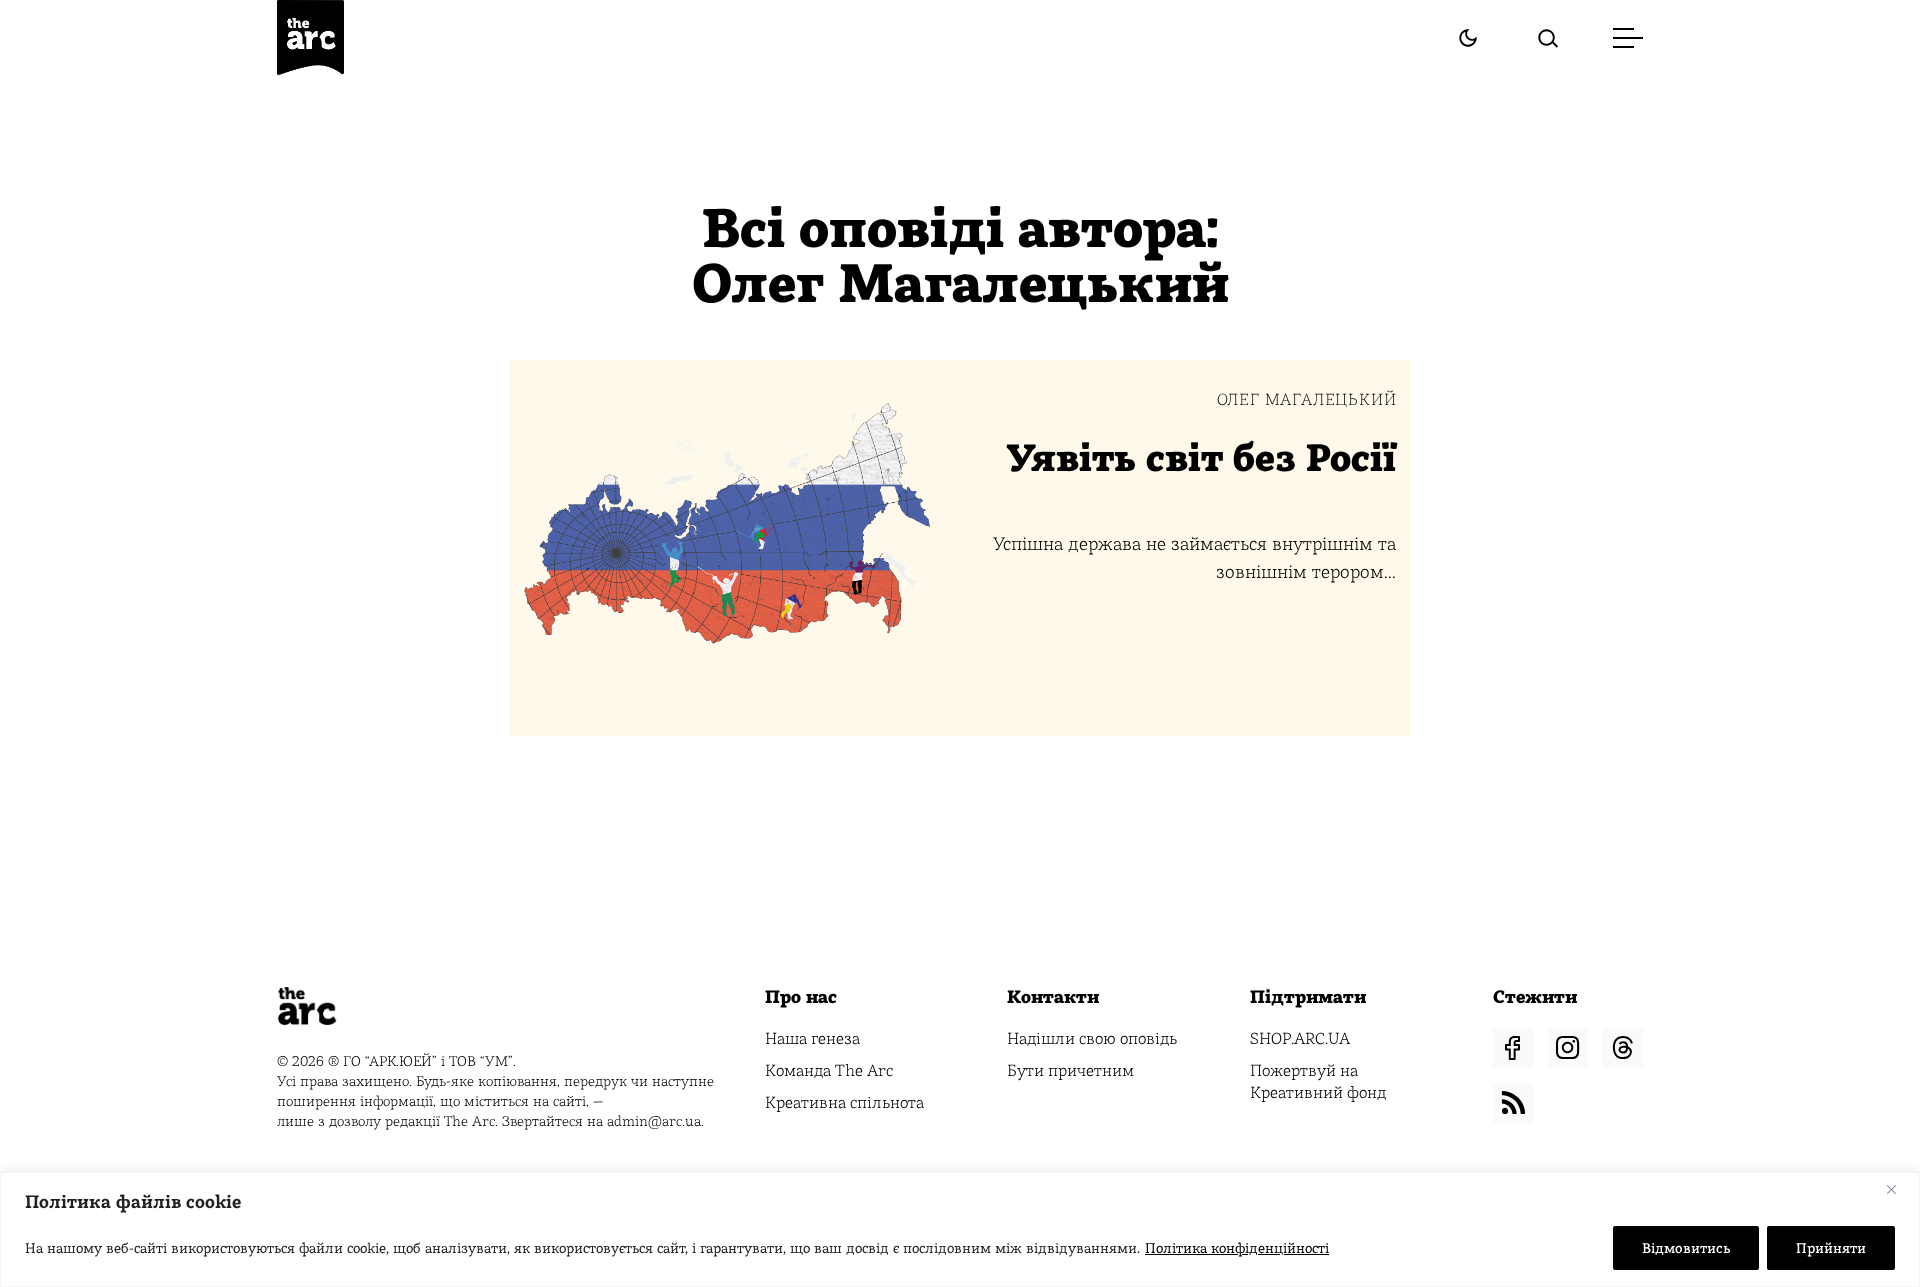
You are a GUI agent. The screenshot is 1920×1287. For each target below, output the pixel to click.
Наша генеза (812, 1038)
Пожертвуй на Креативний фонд (1318, 1081)
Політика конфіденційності (1237, 1248)
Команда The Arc (829, 1070)
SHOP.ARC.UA (1300, 1038)
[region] (960, 1229)
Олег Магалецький (1306, 400)
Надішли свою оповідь (1092, 1038)
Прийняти (1831, 1248)
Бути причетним (1070, 1070)
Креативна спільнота (844, 1102)
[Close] (1899, 1189)
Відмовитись (1686, 1248)
